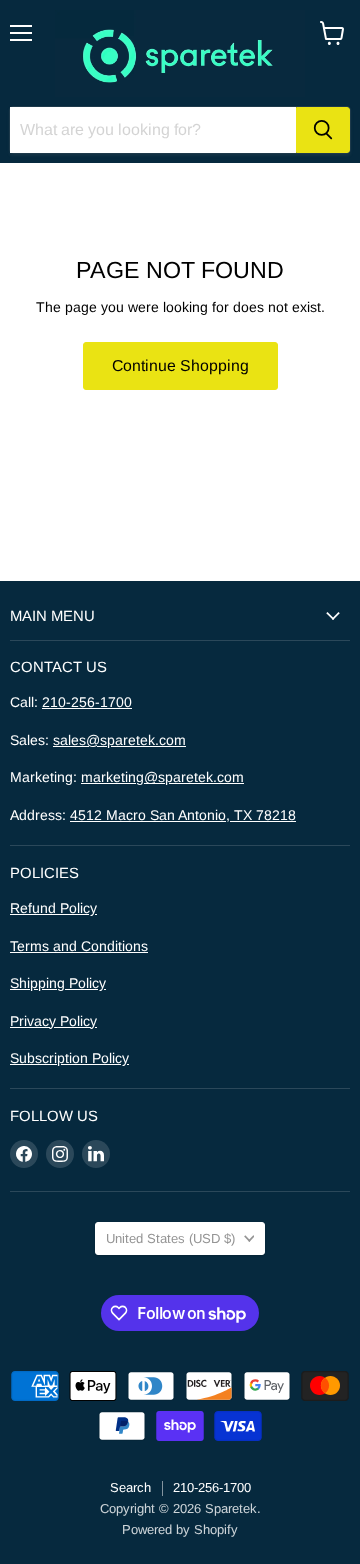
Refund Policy (53, 908)
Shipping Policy (58, 983)
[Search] (323, 130)
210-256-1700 (87, 702)
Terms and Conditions (79, 946)
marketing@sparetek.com (162, 777)
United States (170, 1238)
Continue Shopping (180, 365)
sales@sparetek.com (119, 740)
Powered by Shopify (180, 1529)
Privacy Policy (53, 1021)
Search (130, 1487)
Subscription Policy (69, 1058)
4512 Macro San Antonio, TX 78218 (183, 815)
